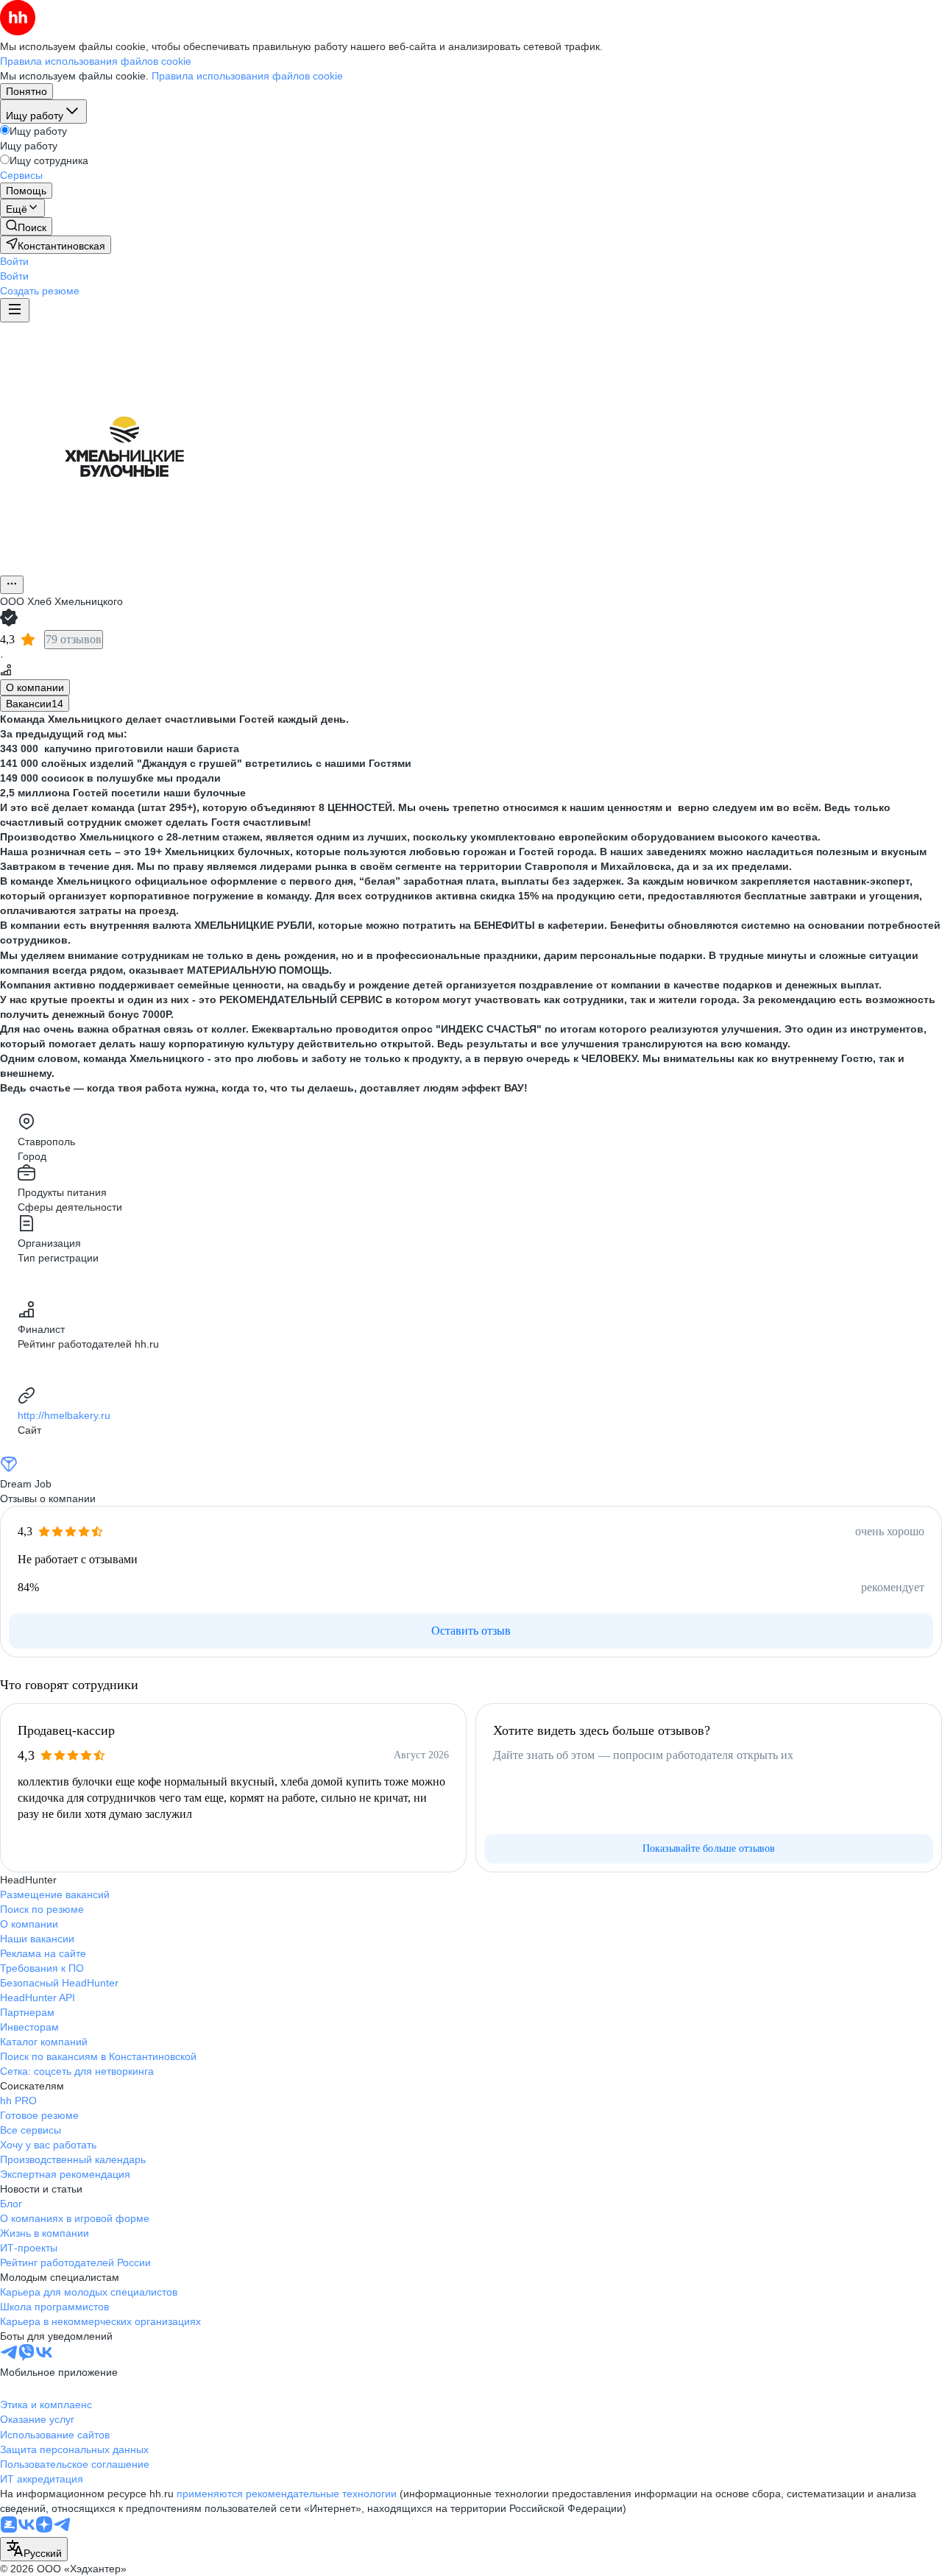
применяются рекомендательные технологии (287, 2494)
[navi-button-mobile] (15, 310)
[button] (14, 261)
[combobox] (34, 2549)
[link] (26, 226)
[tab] (35, 687)
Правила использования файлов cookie (247, 76)
